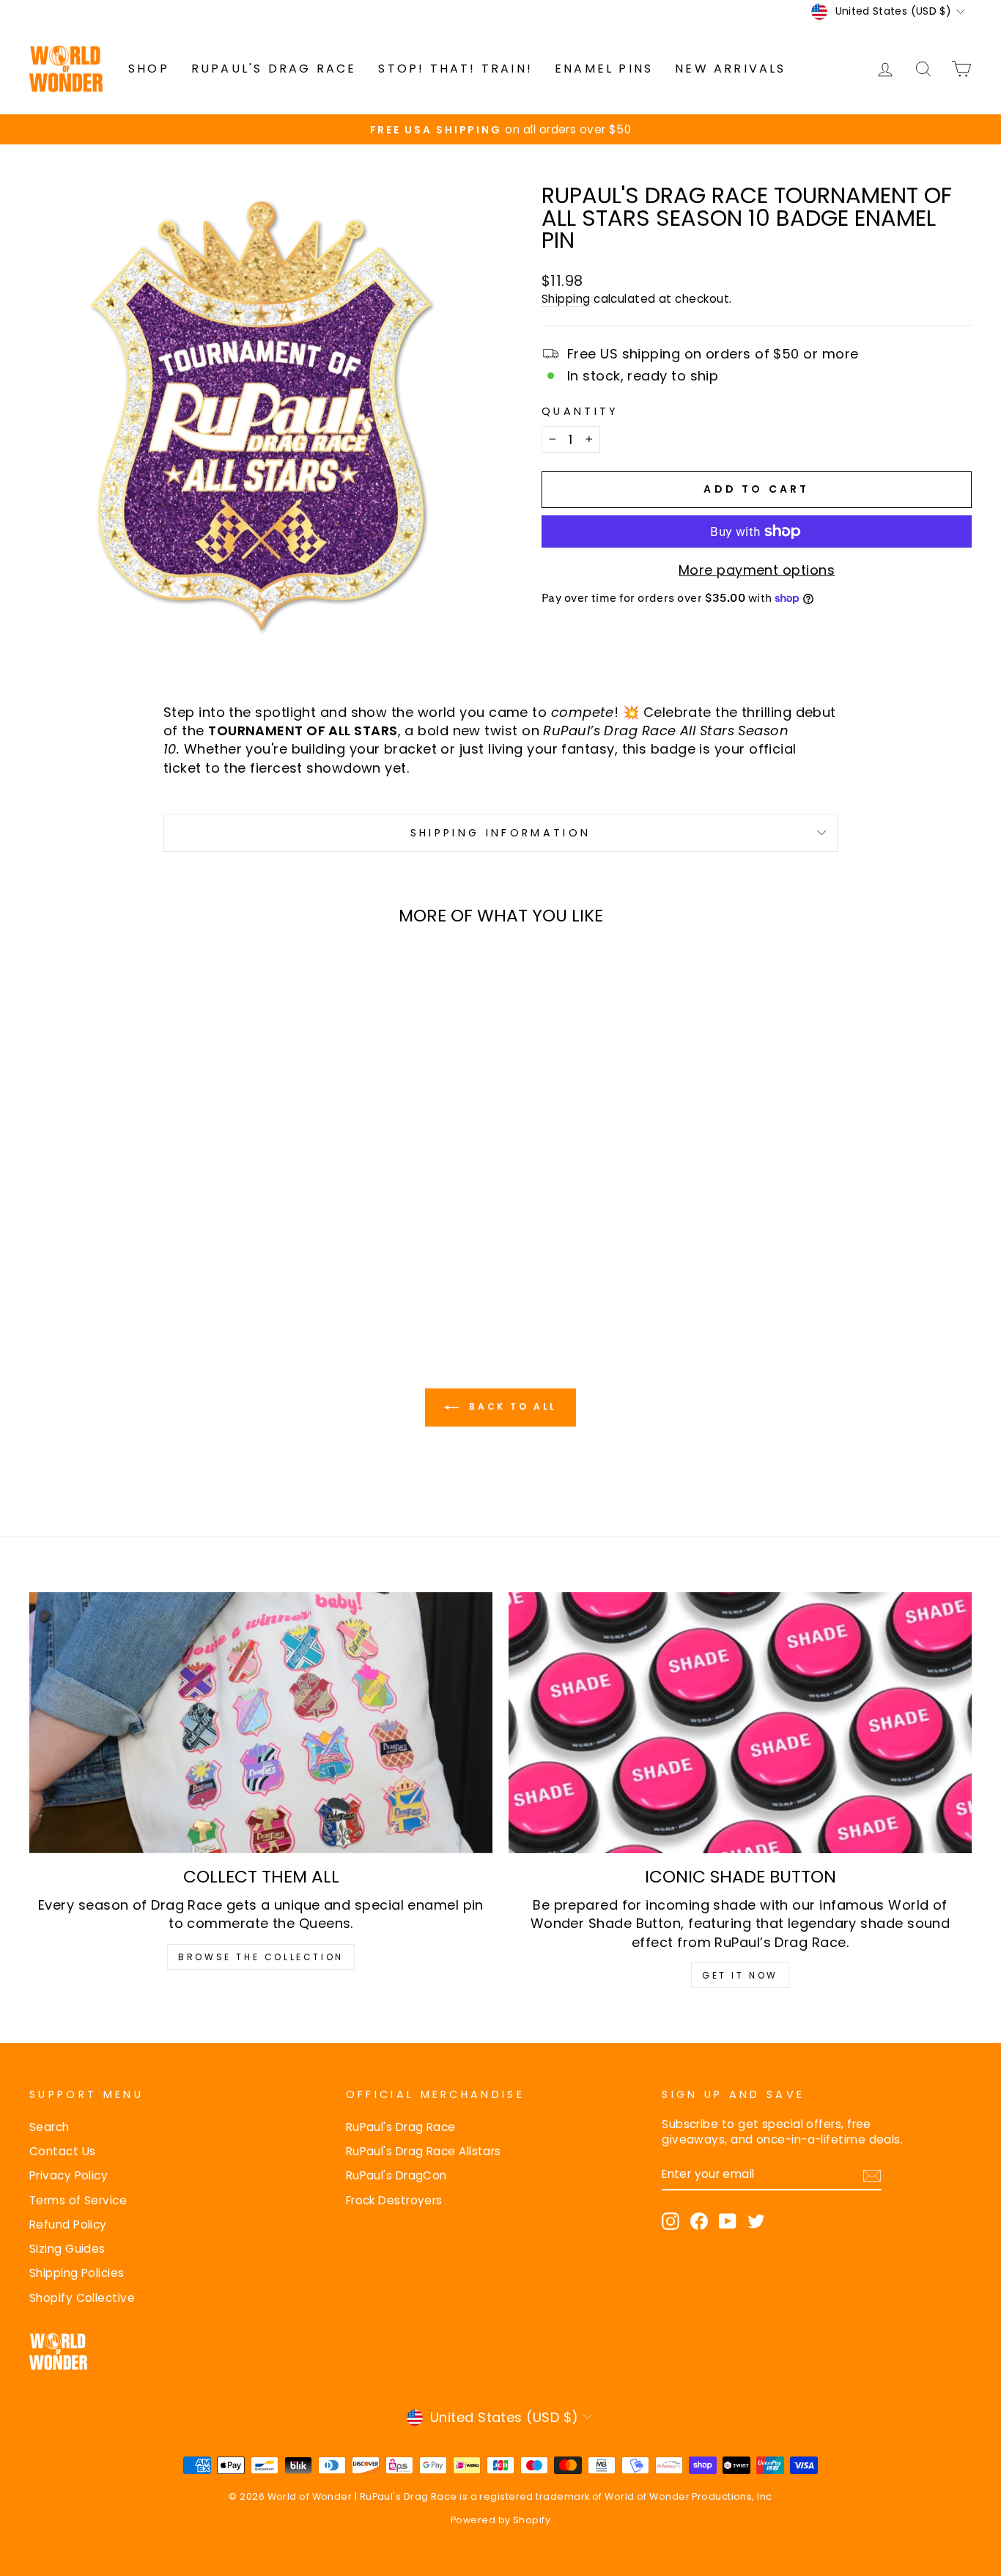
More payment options (757, 570)
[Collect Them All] (261, 1723)
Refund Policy (68, 2224)
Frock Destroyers (394, 2200)
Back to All (511, 1407)
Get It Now (740, 1975)
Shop (149, 69)
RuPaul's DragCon (396, 2175)
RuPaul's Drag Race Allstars (424, 2151)
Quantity (580, 411)
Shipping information (500, 833)
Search (49, 2127)
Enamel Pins (604, 69)
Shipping (566, 299)
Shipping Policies (77, 2273)
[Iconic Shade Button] (740, 1723)
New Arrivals (730, 69)
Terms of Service (78, 2200)
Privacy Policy (69, 2175)
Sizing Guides (67, 2249)
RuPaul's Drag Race (274, 69)
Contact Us (63, 2151)
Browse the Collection (261, 1957)
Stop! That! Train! (455, 69)
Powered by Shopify (500, 2520)
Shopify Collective (82, 2298)
